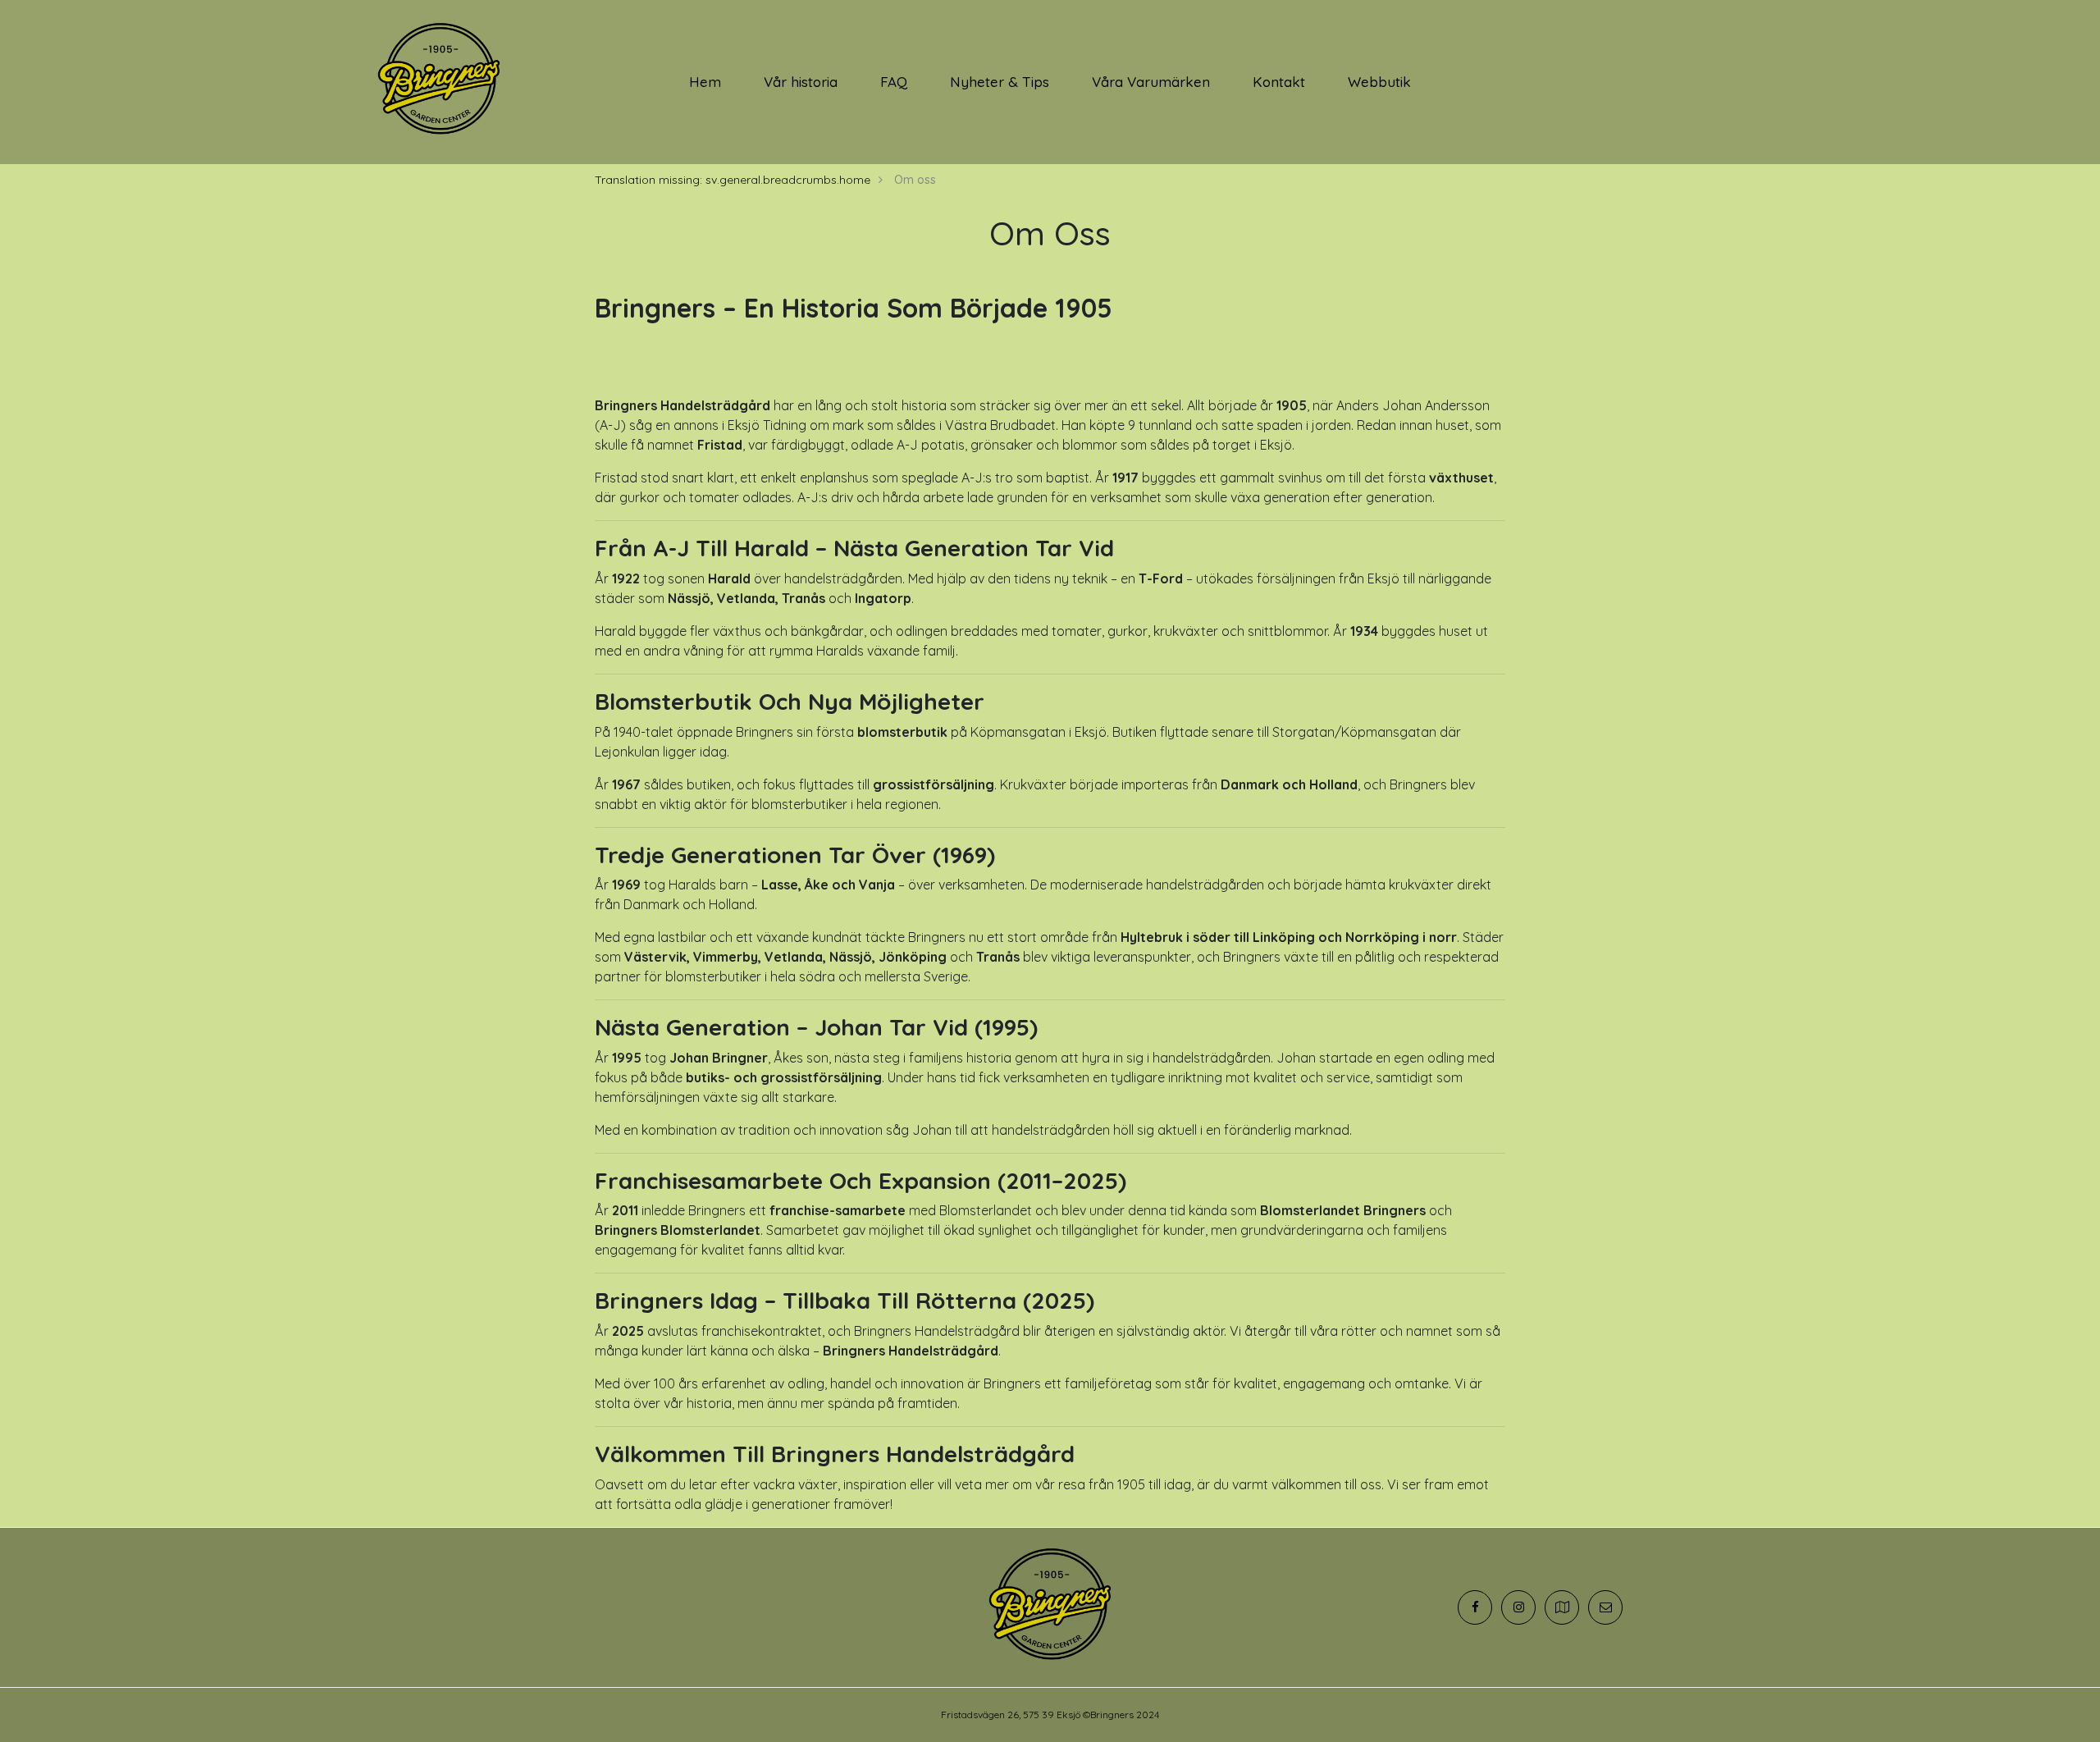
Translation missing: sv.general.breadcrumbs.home (733, 180)
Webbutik (1379, 82)
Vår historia (801, 82)
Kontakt (1279, 82)
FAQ (894, 82)
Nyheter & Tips (1000, 82)
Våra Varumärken (1151, 82)
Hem (705, 82)
